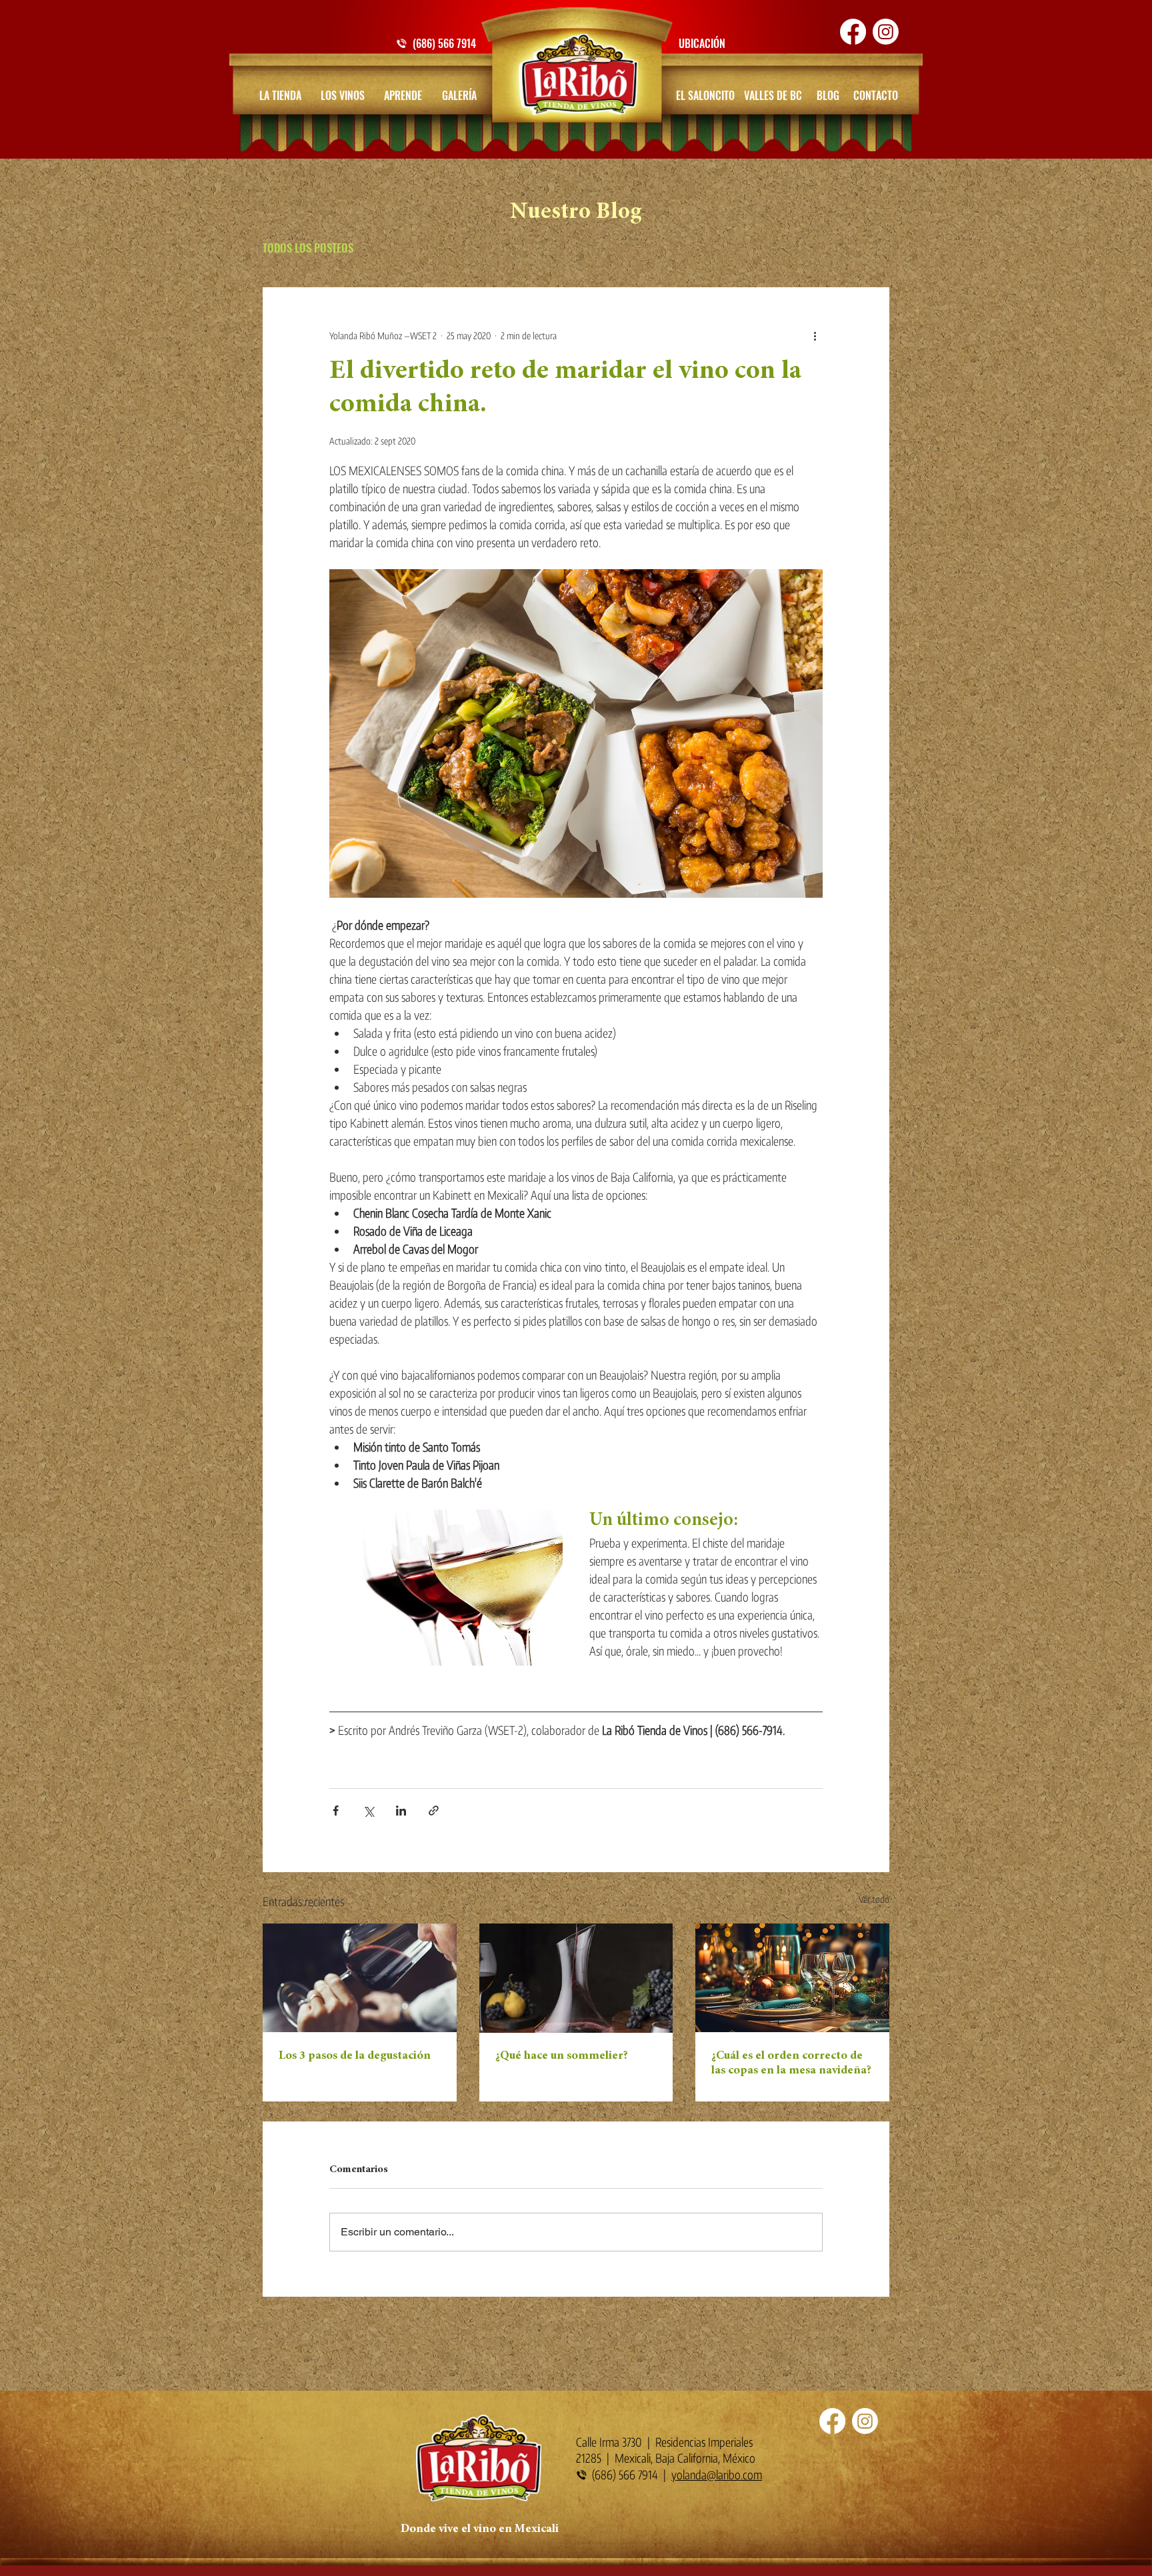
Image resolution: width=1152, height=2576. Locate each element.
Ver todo (874, 1899)
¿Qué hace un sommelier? (562, 2056)
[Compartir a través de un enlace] (434, 1811)
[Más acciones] (815, 335)
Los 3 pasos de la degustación (355, 2056)
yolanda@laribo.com (717, 2474)
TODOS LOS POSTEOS (308, 248)
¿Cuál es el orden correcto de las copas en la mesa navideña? (791, 2063)
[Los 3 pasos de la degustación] (360, 1978)
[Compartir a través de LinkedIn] (401, 1811)
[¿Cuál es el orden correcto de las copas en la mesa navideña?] (792, 1978)
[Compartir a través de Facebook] (336, 1811)
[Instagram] (886, 32)
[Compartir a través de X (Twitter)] (368, 1811)
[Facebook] (853, 32)
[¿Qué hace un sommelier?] (576, 1978)
